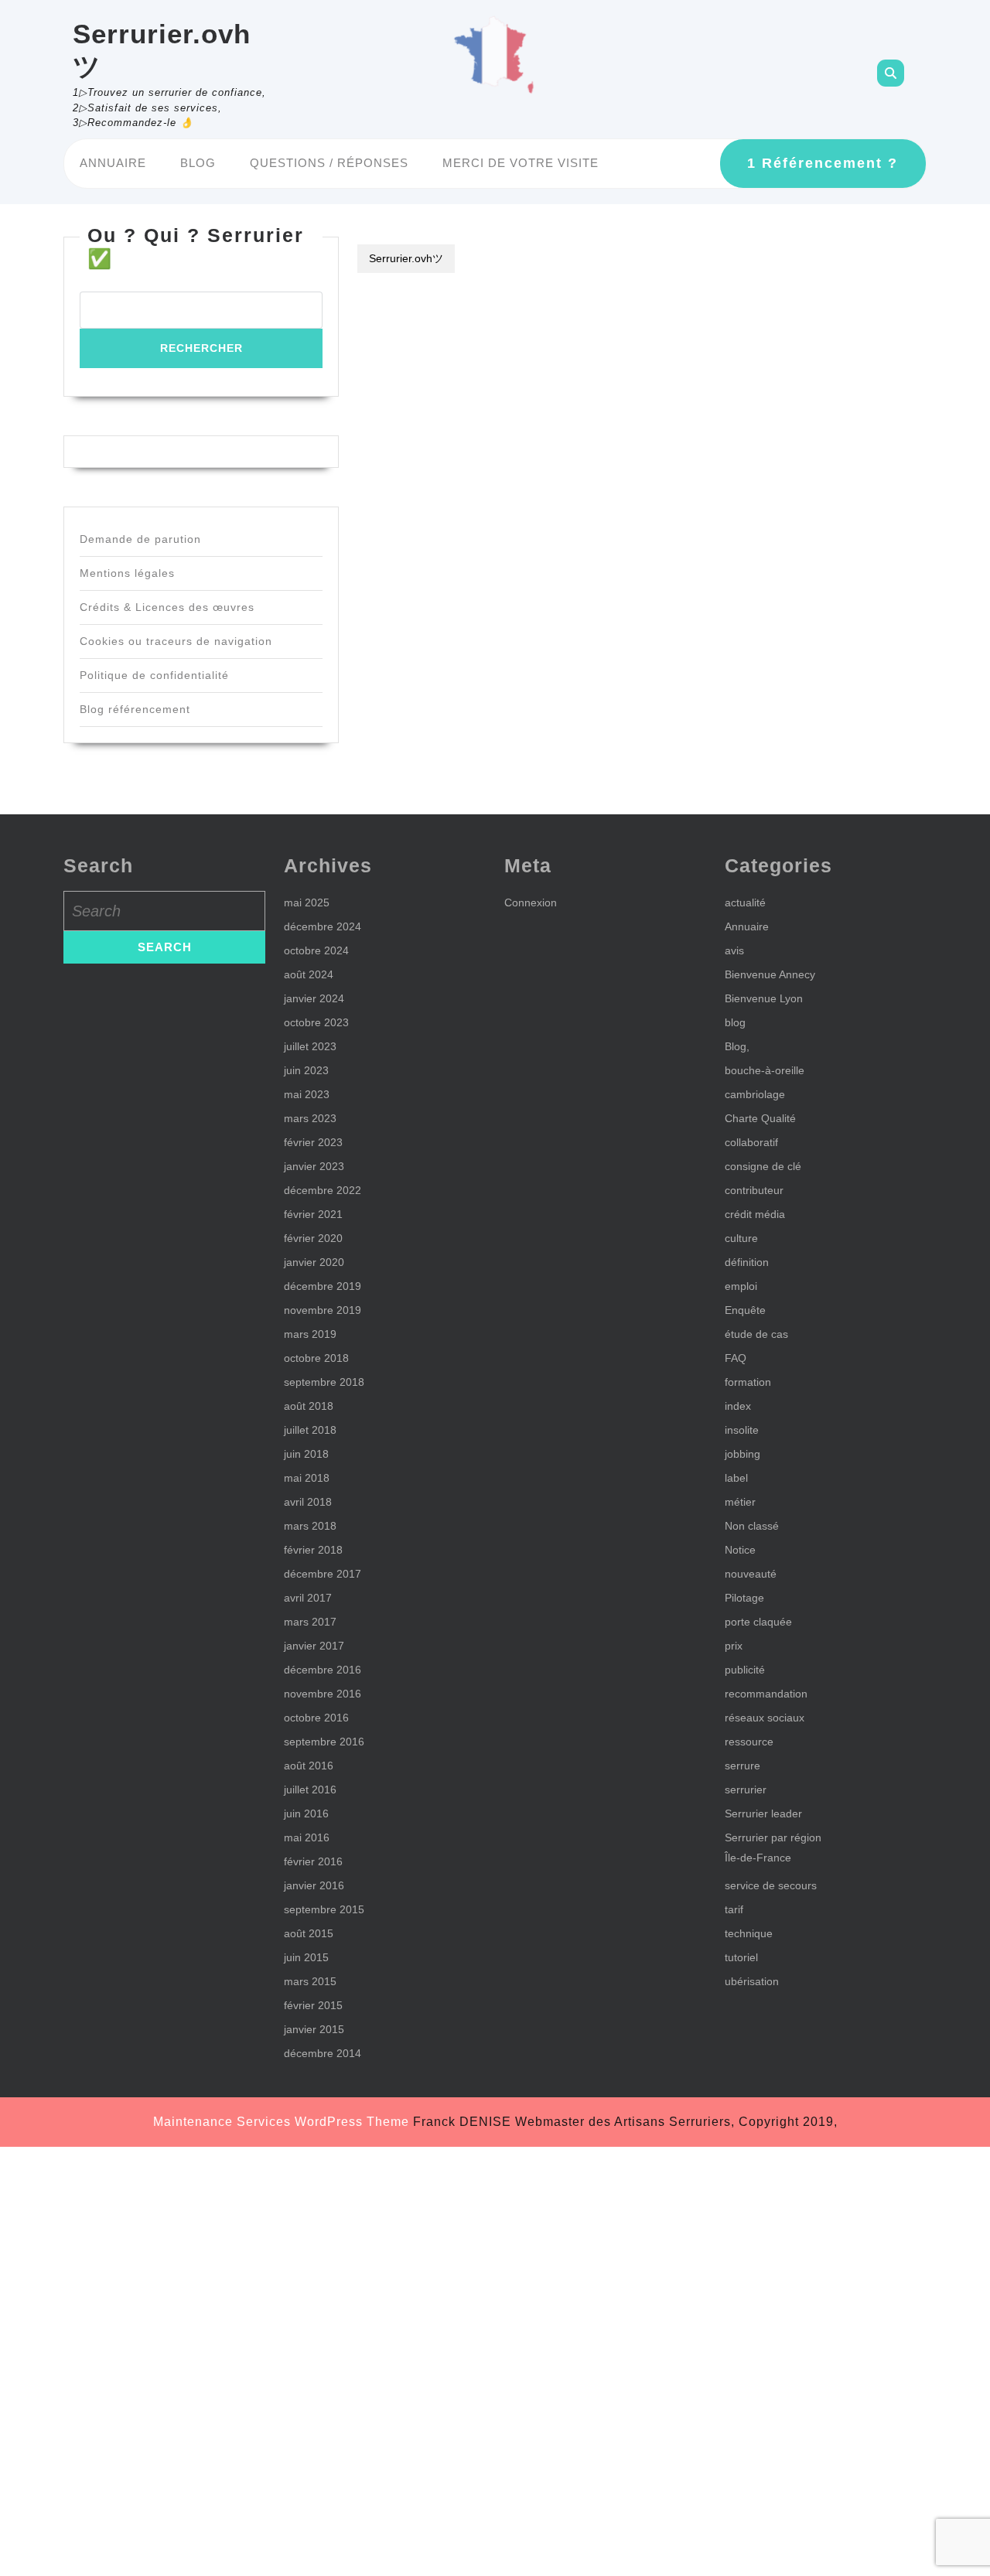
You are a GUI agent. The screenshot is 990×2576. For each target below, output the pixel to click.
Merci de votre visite (521, 163)
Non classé (752, 1526)
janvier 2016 (314, 1885)
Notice (740, 1550)
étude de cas (756, 1334)
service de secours (771, 1885)
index (738, 1406)
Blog (198, 163)
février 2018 (313, 1550)
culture (741, 1238)
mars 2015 (310, 1981)
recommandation (766, 1694)
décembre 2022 (323, 1190)
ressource (749, 1742)
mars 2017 (310, 1622)
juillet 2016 (310, 1790)
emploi (741, 1286)
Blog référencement (135, 709)
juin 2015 (306, 1957)
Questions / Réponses (329, 163)
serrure (742, 1766)
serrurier (746, 1790)
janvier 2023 (314, 1166)
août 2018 (309, 1406)
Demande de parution (140, 539)
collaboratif (751, 1142)
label (736, 1478)
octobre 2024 (316, 950)
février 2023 (313, 1142)
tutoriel (741, 1957)
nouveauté (751, 1574)
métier (740, 1502)
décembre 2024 (323, 926)
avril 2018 (308, 1502)
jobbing (742, 1454)
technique (749, 1933)
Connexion (531, 902)
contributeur (754, 1190)
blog (735, 1022)
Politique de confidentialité (154, 675)
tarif (734, 1909)
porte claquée (758, 1622)
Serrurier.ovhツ (406, 258)
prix (734, 1646)
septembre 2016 (324, 1742)
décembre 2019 (323, 1286)
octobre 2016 (316, 1718)
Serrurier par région (773, 1837)
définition (747, 1262)
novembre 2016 (323, 1694)
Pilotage (744, 1598)
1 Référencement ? (823, 163)
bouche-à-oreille (765, 1070)
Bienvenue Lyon (764, 998)
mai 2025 (307, 902)
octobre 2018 (316, 1358)
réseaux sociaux (765, 1718)
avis (734, 950)
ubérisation (752, 1981)
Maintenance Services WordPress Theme (281, 2122)
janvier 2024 (314, 998)
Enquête (745, 1310)
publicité (745, 1670)
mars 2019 (310, 1334)
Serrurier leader (763, 1813)
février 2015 (313, 2005)
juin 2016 (306, 1813)
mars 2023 (310, 1118)
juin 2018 (306, 1454)
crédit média (755, 1214)
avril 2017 (308, 1598)
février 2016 (313, 1861)
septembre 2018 (324, 1382)
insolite (742, 1430)
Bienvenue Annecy (770, 974)
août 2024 (309, 974)
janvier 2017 (314, 1646)
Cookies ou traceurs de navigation (176, 641)
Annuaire (113, 163)
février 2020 (313, 1238)
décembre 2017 (323, 1574)
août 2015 (309, 1933)
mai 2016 (307, 1837)
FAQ (736, 1358)
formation (748, 1382)
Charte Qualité (760, 1118)
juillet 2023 (310, 1046)
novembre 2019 (323, 1310)
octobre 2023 (316, 1022)
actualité (745, 902)
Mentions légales (127, 573)
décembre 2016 (323, 1670)
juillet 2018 (310, 1430)
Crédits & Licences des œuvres (167, 607)
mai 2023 (307, 1094)
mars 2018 (310, 1526)
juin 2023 (306, 1070)
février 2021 (313, 1214)
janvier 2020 (314, 1262)
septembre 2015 (324, 1909)
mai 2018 (307, 1478)
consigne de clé (763, 1166)
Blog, (737, 1046)
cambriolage (755, 1094)
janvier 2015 (314, 2029)
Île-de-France (758, 1858)
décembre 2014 (323, 2053)
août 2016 (309, 1766)
